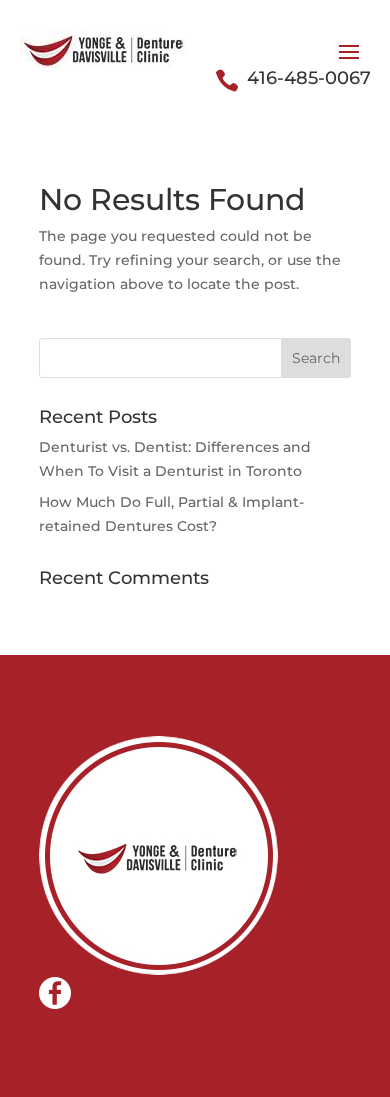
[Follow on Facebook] (55, 993)
